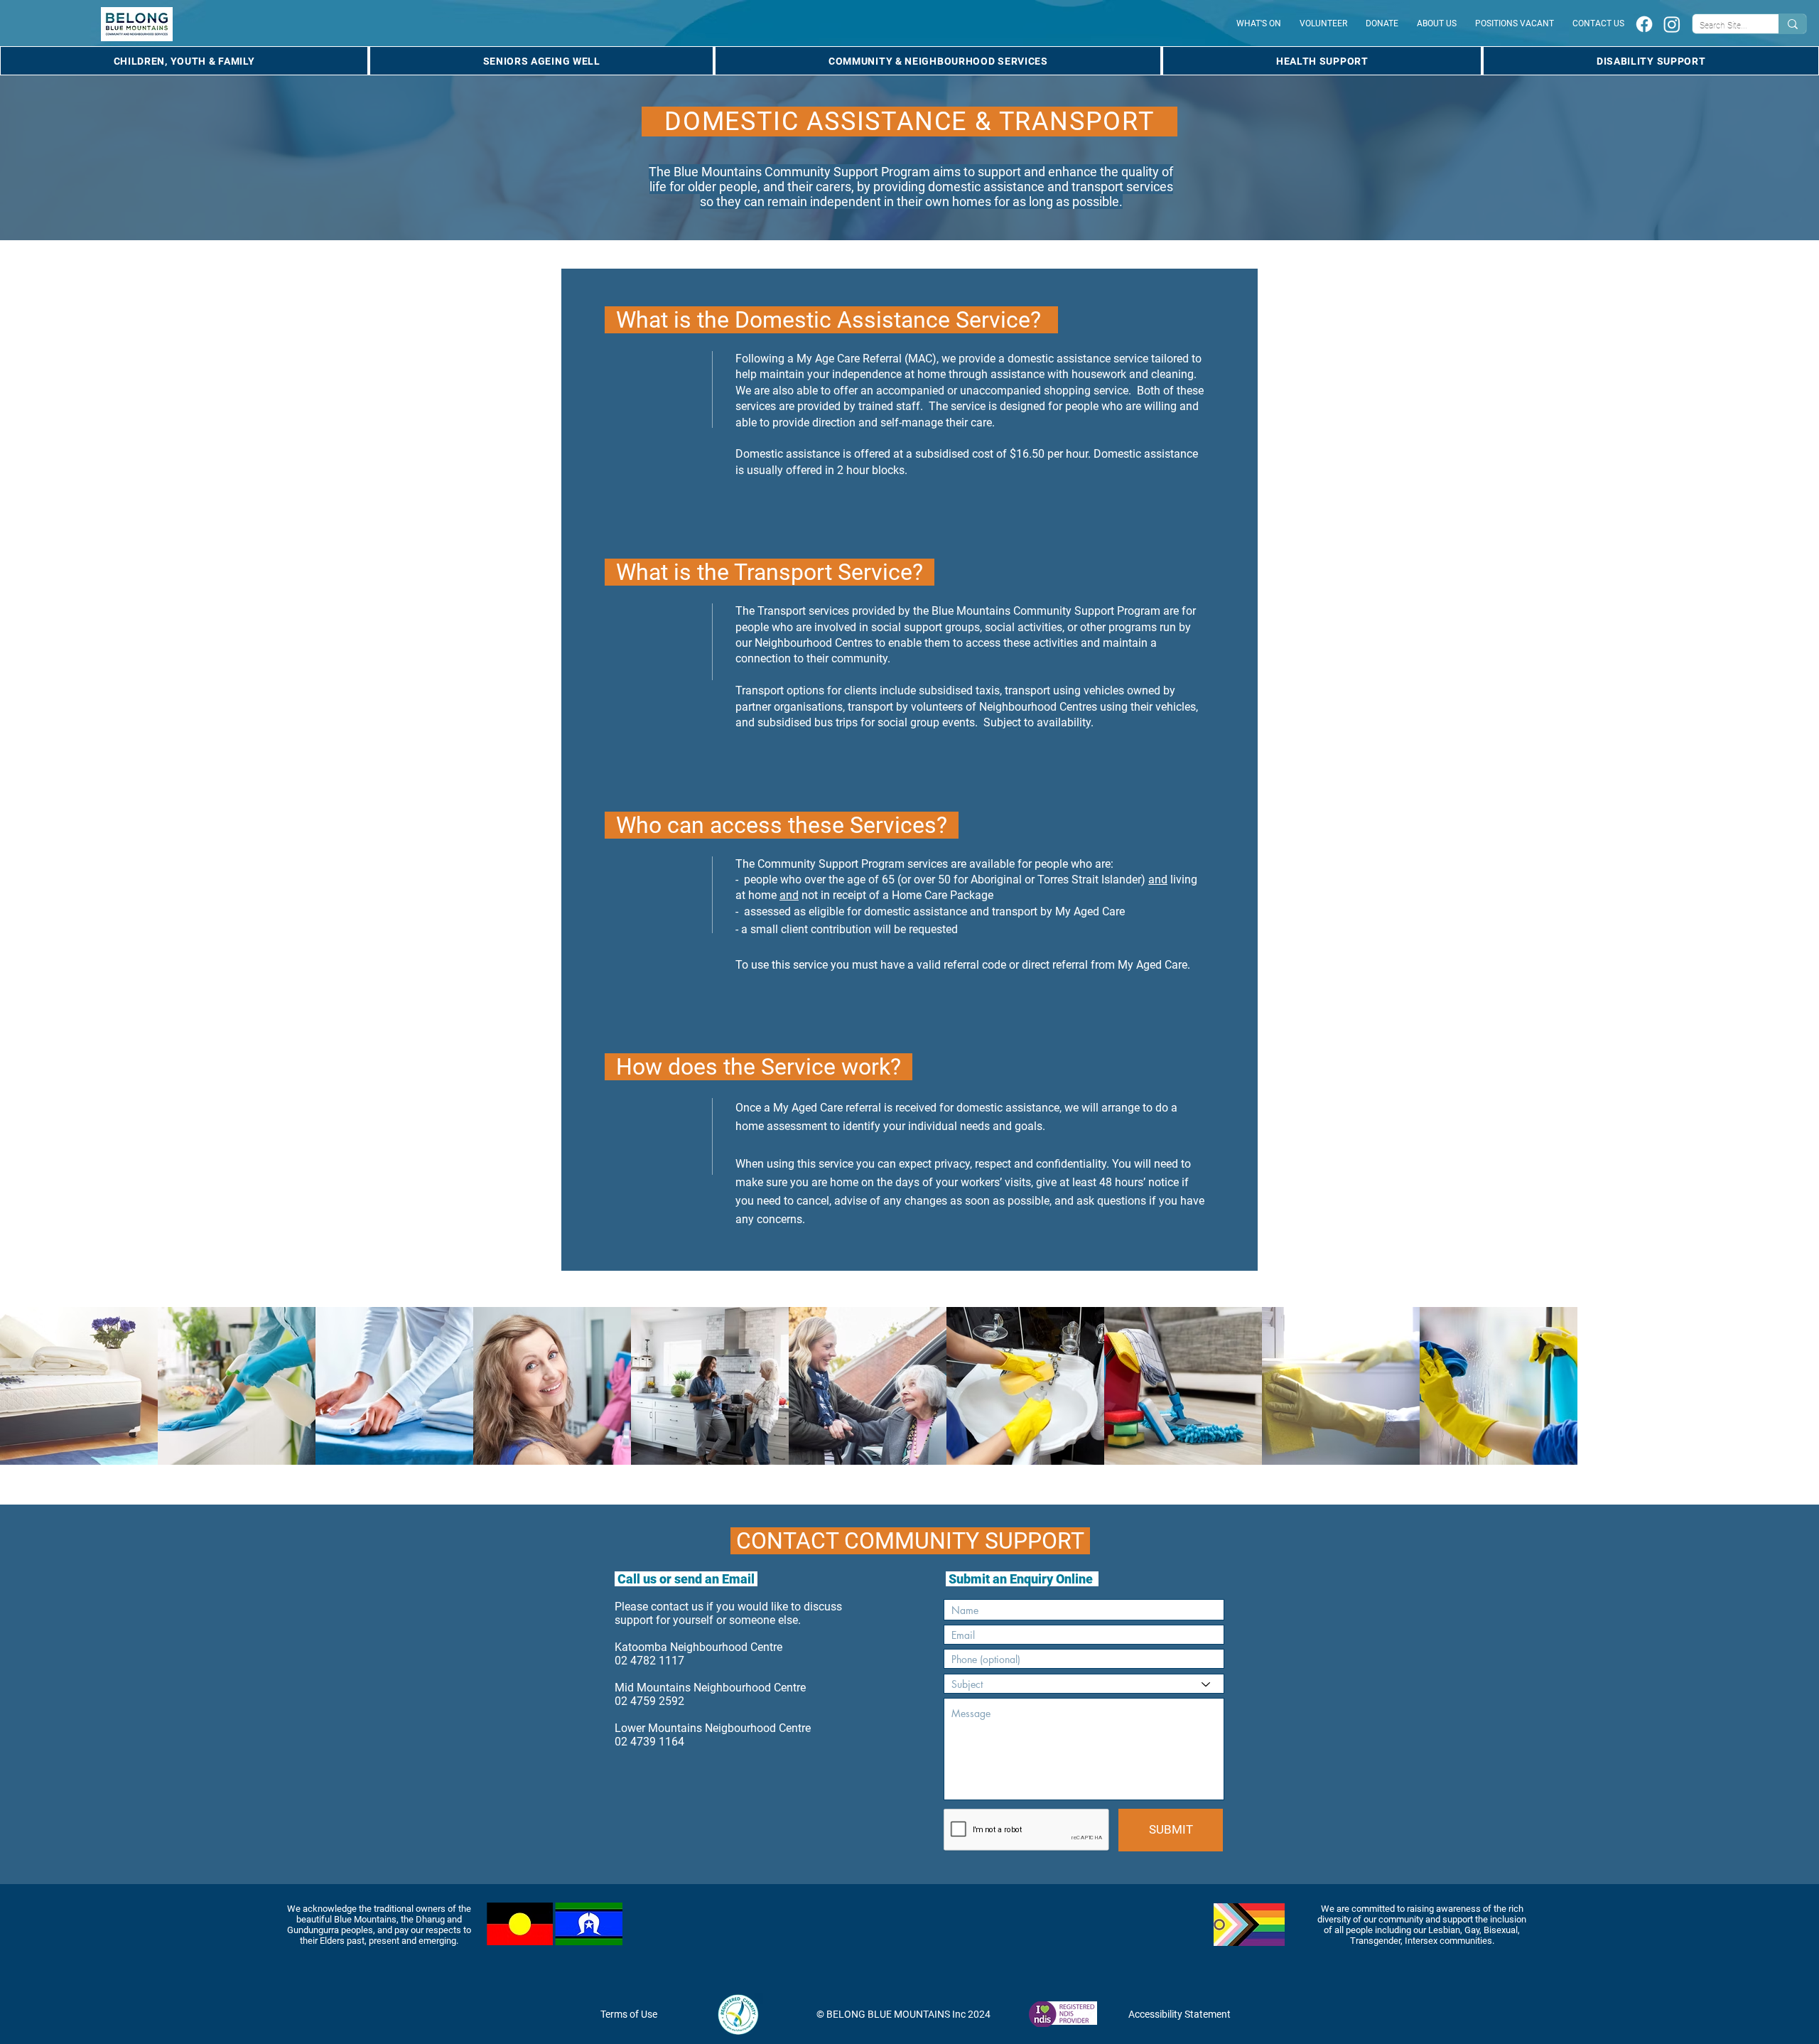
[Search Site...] (1792, 24)
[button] (184, 61)
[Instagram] (1672, 24)
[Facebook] (1644, 24)
